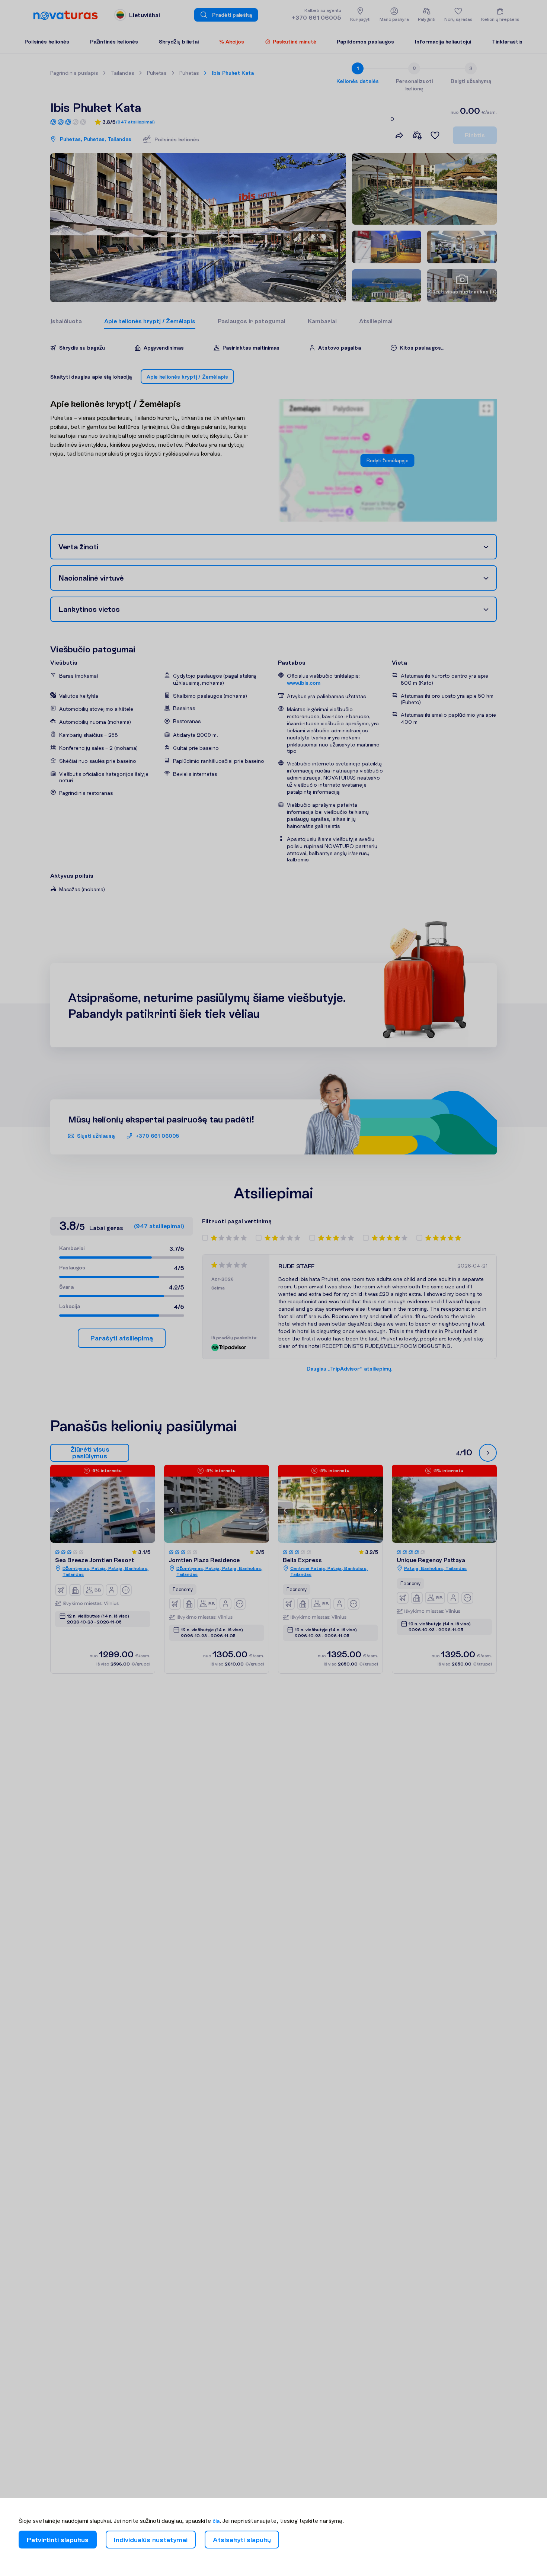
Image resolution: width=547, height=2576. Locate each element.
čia (216, 2521)
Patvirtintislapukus (58, 2540)
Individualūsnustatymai (151, 2540)
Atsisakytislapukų (242, 2540)
